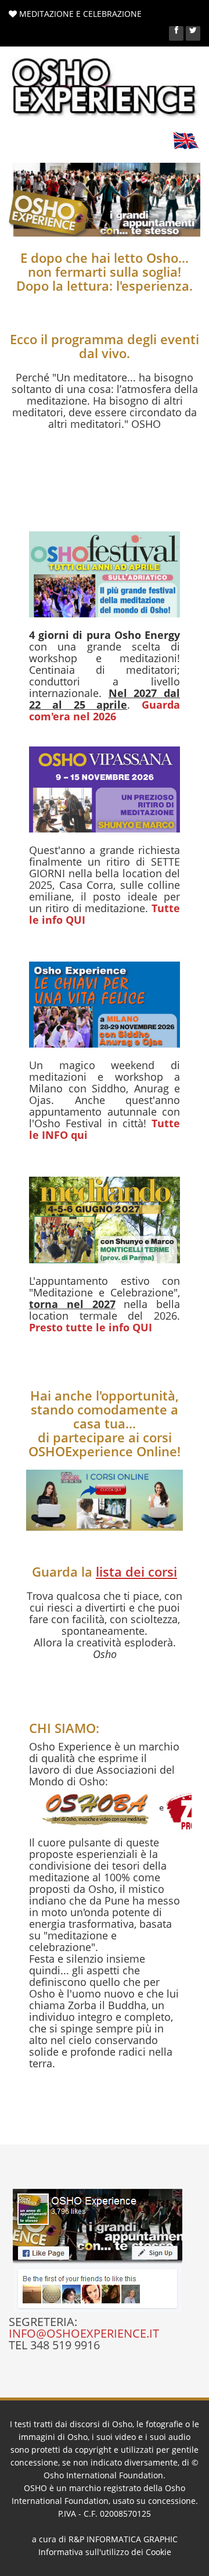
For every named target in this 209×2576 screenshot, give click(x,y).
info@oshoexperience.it (84, 2333)
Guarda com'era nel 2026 (105, 710)
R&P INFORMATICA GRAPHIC (123, 2539)
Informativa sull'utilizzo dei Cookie (105, 2552)
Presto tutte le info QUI (91, 1327)
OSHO (35, 2488)
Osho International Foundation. (105, 2475)
